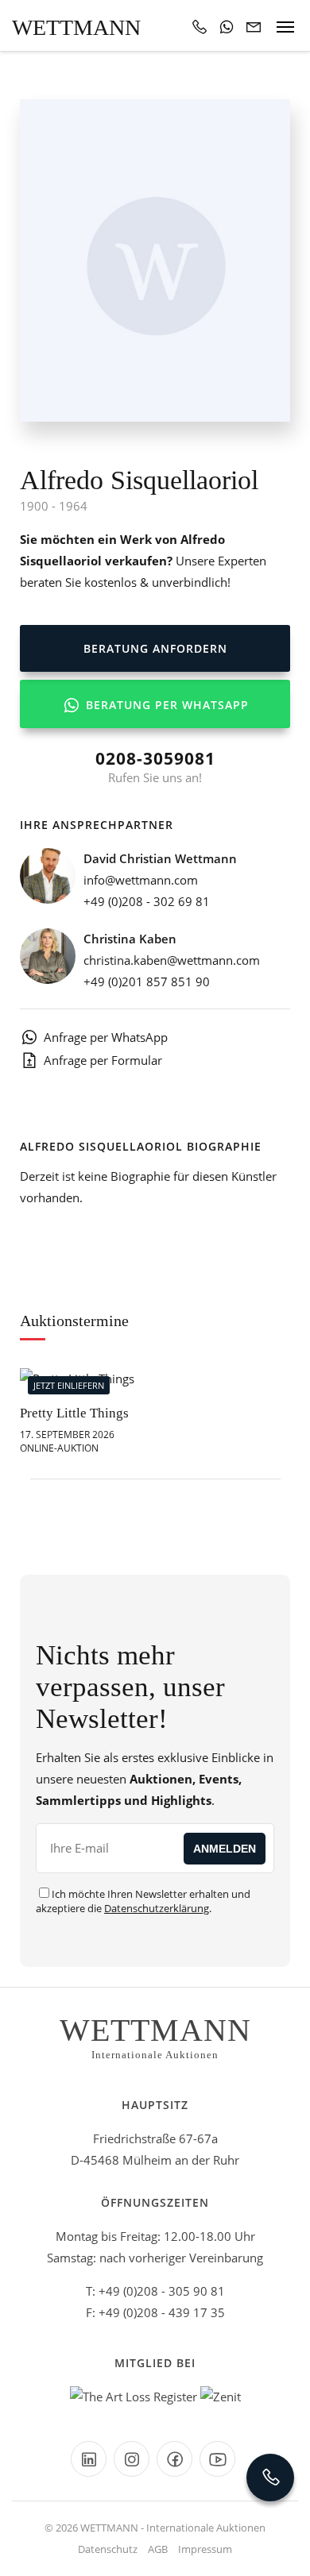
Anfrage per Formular (103, 1060)
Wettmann (76, 27)
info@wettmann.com (141, 880)
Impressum (205, 2549)
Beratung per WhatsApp (165, 705)
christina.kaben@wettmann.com (172, 960)
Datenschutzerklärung (157, 1908)
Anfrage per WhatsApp (106, 1037)
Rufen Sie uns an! (155, 766)
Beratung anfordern (155, 648)
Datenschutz (108, 2549)
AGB (158, 2549)
